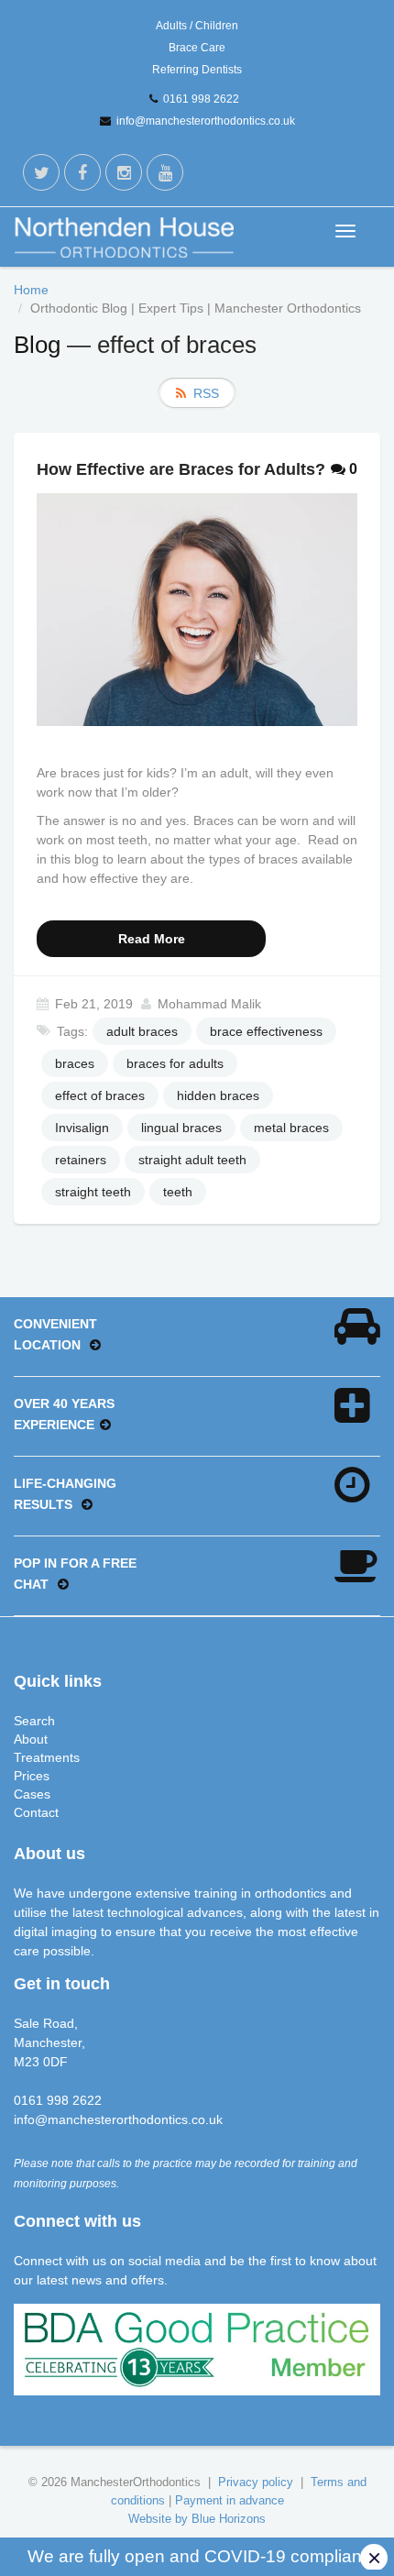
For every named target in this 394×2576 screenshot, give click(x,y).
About (31, 1739)
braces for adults (175, 1063)
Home (31, 290)
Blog (37, 345)
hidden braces (218, 1095)
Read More (152, 939)
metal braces (291, 1128)
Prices (32, 1776)
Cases (32, 1794)
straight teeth (93, 1192)
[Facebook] (82, 172)
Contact (36, 1812)
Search (34, 1721)
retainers (81, 1160)
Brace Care (197, 48)
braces (75, 1063)
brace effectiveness (266, 1031)
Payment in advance (230, 2500)
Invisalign (82, 1128)
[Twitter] (41, 172)
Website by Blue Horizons (197, 2519)
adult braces (142, 1031)
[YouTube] (165, 172)
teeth (178, 1192)
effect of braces (100, 1095)
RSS (206, 393)
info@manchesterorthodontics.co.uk (206, 121)
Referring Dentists (197, 70)
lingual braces (181, 1128)
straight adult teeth (192, 1160)
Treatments (47, 1757)
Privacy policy (256, 2482)
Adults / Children (197, 26)
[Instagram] (124, 172)
